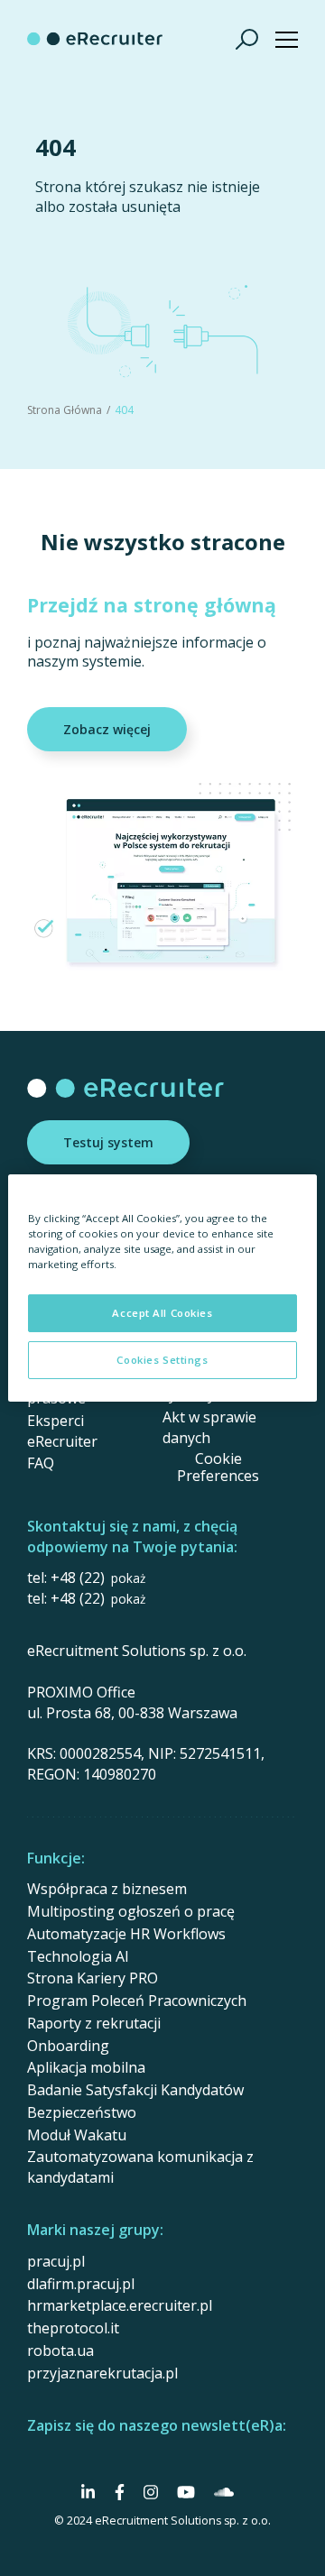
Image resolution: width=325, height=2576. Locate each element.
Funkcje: (56, 1858)
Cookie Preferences (218, 1467)
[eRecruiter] (95, 39)
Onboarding (68, 2046)
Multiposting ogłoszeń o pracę (131, 1911)
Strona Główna (65, 410)
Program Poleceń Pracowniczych (137, 2001)
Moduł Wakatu (77, 2135)
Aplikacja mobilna (86, 2067)
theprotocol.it (73, 2328)
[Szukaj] (247, 39)
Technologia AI (78, 1956)
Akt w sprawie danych (209, 1427)
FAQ (41, 1463)
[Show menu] (287, 39)
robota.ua (60, 2351)
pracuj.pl (56, 2261)
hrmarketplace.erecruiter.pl (120, 2305)
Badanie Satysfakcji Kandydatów (135, 2090)
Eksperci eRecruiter (62, 1431)
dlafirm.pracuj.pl (81, 2284)
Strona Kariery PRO (93, 1978)
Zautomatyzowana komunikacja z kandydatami (140, 2167)
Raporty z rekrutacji (94, 2023)
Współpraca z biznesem (107, 1889)
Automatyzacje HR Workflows (126, 1934)
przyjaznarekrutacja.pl (102, 2373)
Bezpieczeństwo (82, 2112)
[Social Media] (88, 2492)
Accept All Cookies (162, 1313)
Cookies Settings (162, 1360)
